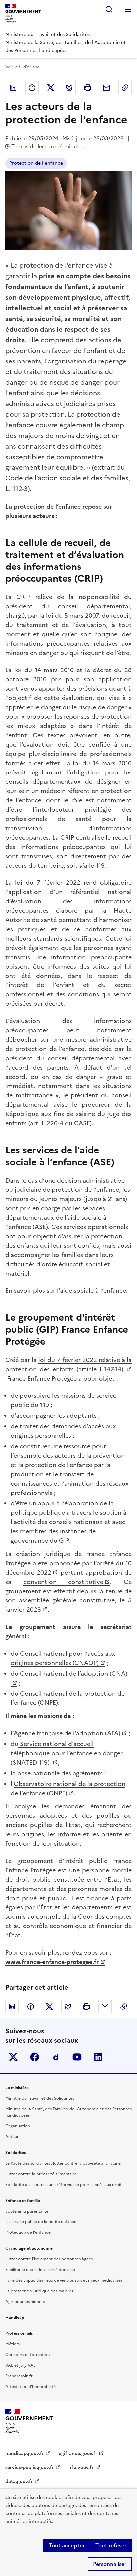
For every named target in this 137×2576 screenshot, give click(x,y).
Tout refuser (111, 2545)
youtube (77, 2057)
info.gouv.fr (80, 2468)
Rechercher (109, 9)
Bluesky (69, 88)
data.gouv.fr (19, 2481)
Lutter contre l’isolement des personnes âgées (49, 2259)
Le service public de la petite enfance (41, 2222)
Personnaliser (110, 2564)
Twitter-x (13, 2057)
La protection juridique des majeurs (39, 2291)
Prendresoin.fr (19, 2376)
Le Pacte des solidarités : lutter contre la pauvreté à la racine (63, 2163)
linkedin (98, 2057)
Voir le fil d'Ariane (22, 67)
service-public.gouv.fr (30, 2468)
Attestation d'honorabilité (30, 2387)
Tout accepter (67, 2545)
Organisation (18, 2126)
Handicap (15, 2318)
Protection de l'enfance (36, 163)
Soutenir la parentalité (27, 2211)
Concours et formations (28, 2355)
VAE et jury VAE (20, 2365)
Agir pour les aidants (25, 2302)
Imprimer (88, 88)
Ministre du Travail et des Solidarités (40, 2098)
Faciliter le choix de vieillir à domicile (40, 2270)
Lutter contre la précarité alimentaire (41, 2174)
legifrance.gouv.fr (77, 2454)
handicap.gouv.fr (25, 2454)
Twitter (51, 88)
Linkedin (13, 88)
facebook (35, 2057)
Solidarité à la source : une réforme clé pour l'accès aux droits (64, 2185)
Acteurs (13, 2137)
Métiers (12, 2344)
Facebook (32, 88)
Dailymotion (56, 2057)
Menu (128, 9)
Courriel (106, 88)
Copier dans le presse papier (125, 88)
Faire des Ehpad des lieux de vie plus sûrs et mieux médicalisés (64, 2280)
